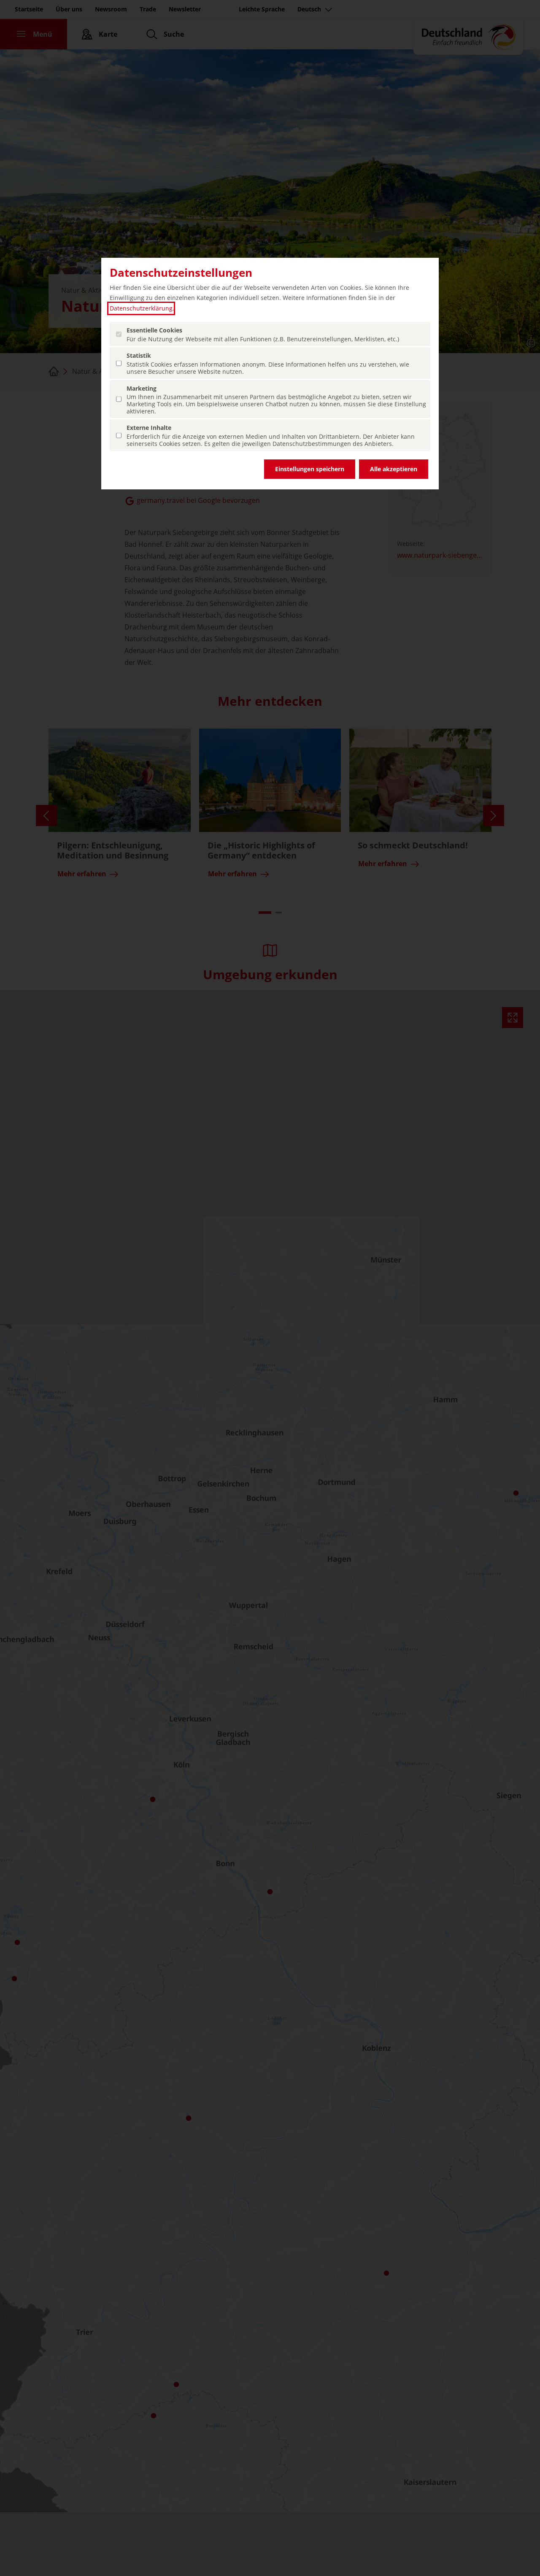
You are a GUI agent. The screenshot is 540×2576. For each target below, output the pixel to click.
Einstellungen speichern (310, 469)
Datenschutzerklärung (141, 308)
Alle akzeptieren (394, 469)
